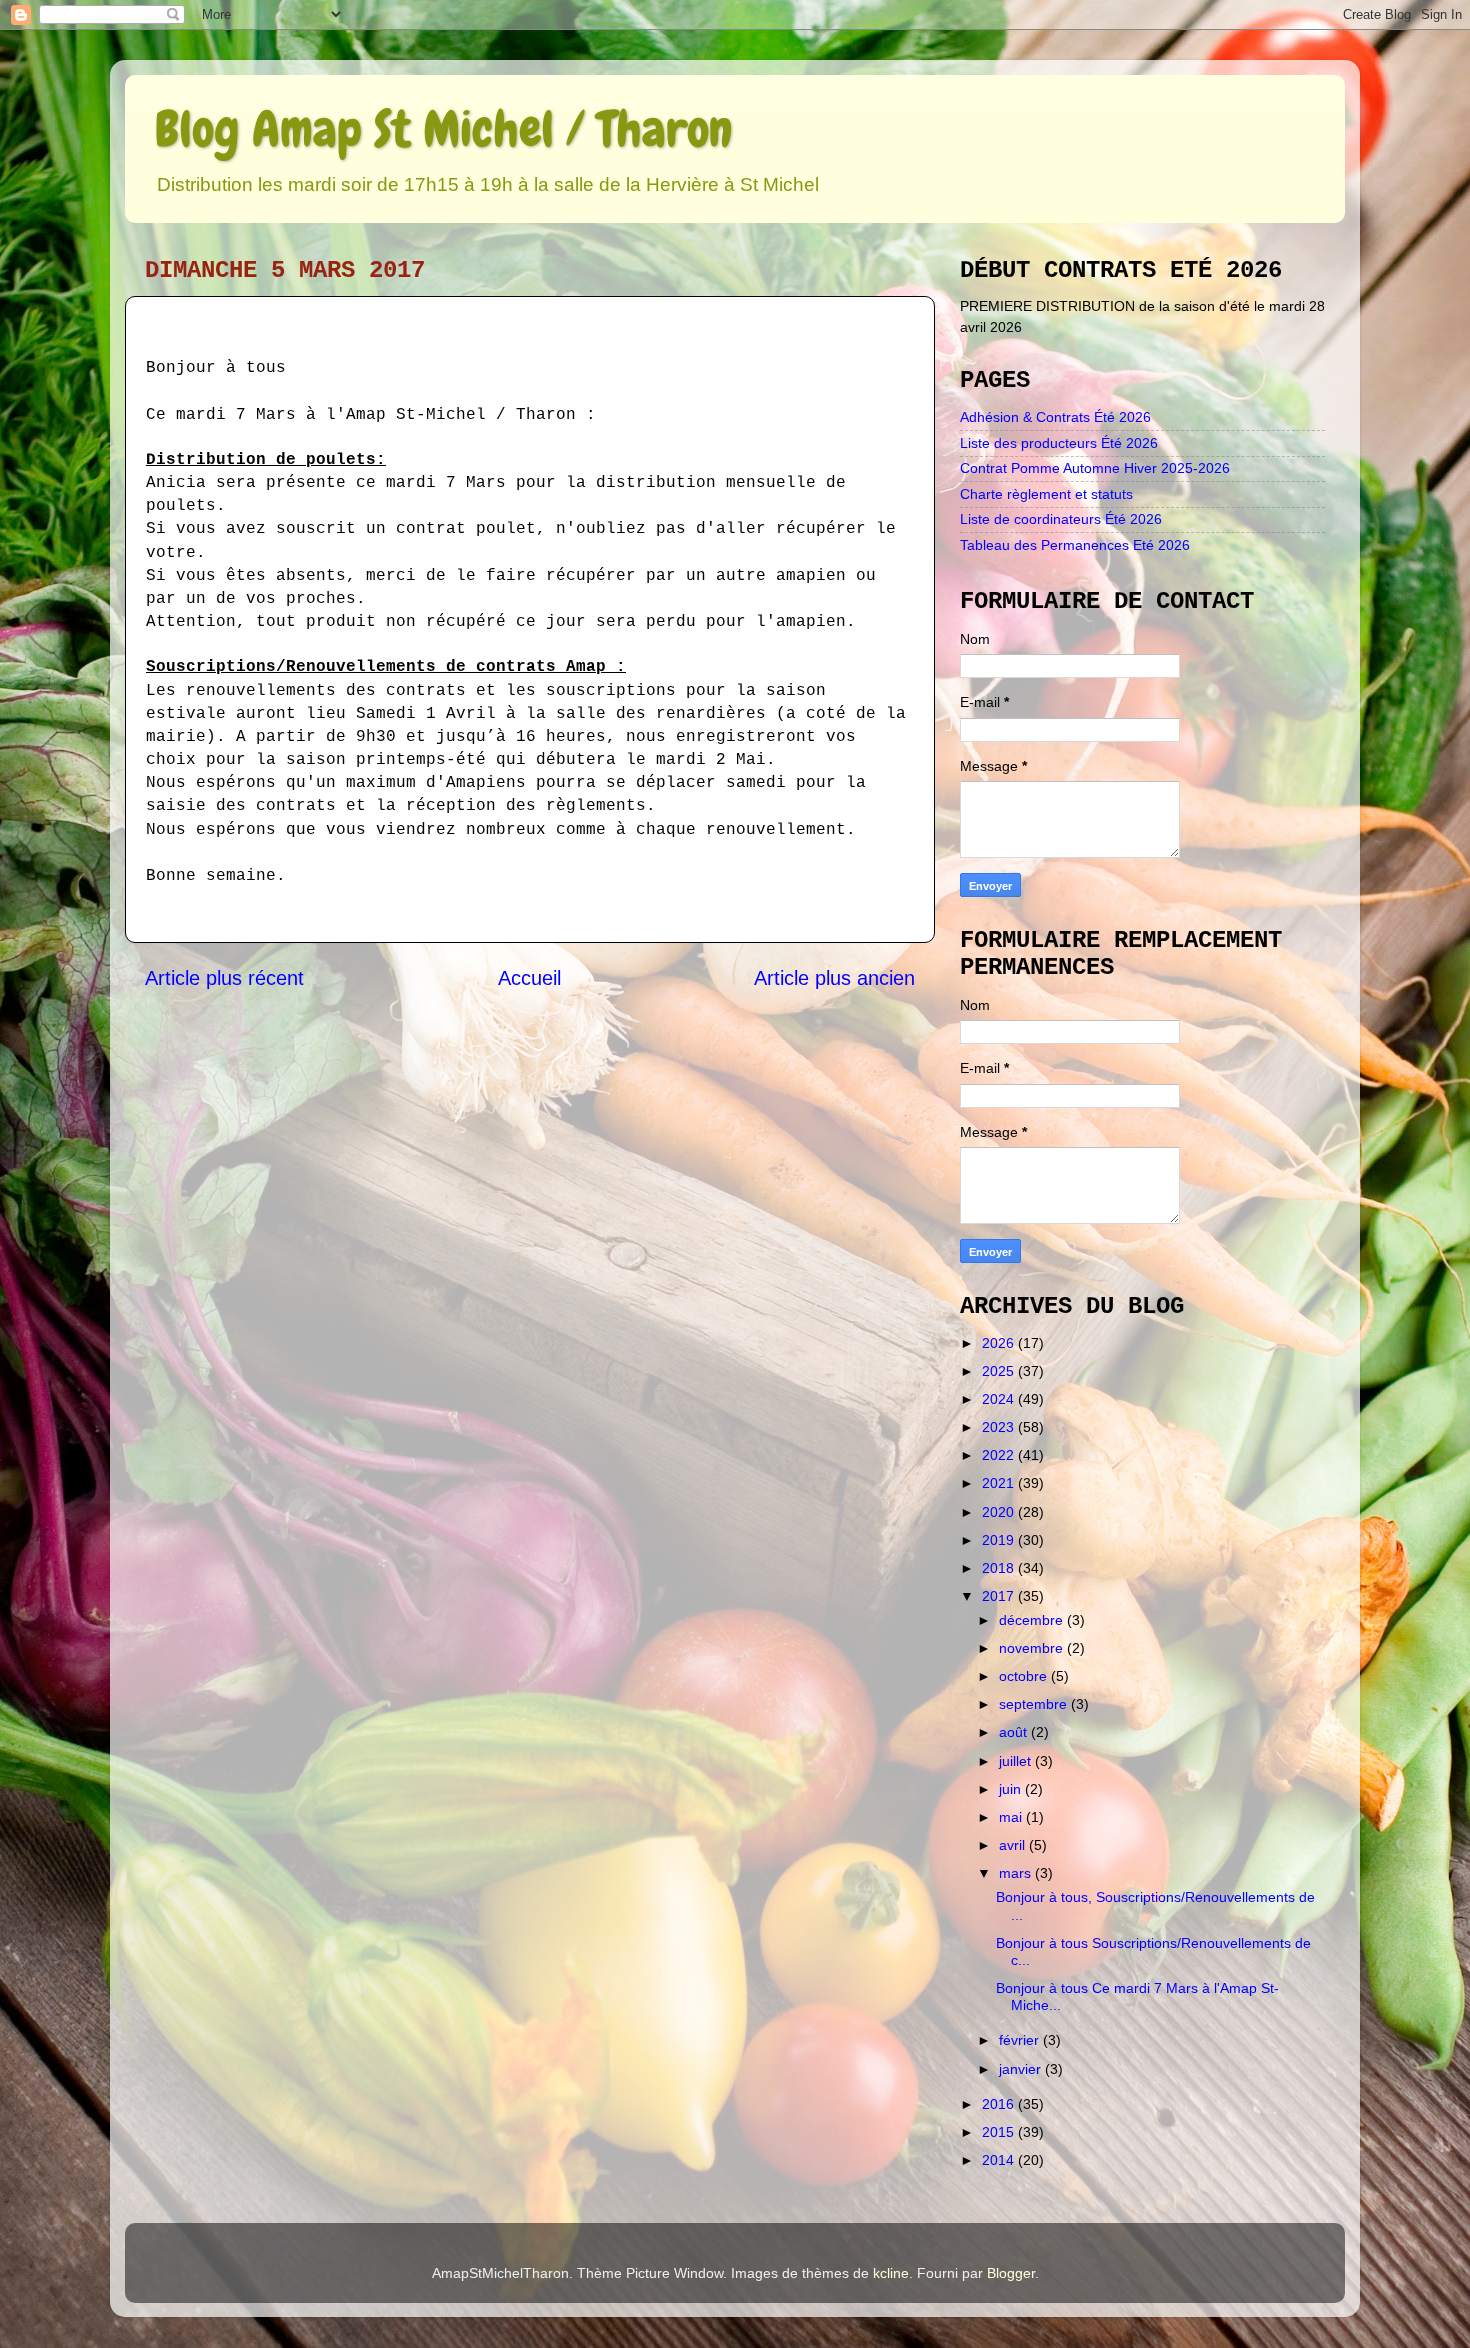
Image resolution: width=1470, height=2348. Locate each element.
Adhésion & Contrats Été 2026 (1055, 417)
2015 (1000, 2132)
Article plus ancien (834, 978)
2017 (1000, 1596)
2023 (1000, 1427)
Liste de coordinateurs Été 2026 (1061, 519)
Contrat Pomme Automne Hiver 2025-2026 (1095, 468)
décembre (1033, 1620)
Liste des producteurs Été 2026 (1059, 443)
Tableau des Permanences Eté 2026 (1075, 545)
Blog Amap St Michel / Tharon (443, 129)
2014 (1000, 2160)
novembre (1033, 1648)
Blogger (1011, 2273)
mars (1017, 1873)
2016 (1000, 2104)
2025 (1000, 1371)
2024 (1000, 1399)
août (1015, 1732)
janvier (1022, 2069)
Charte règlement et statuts (1046, 494)
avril (1014, 1845)
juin (1012, 1789)
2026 (1000, 1343)
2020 (1000, 1512)
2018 (1000, 1568)
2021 (1000, 1483)
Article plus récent (224, 978)
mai (1012, 1817)
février (1021, 2040)
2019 (1000, 1540)
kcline (891, 2273)
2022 (1000, 1455)
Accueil (529, 978)
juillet (1017, 1761)
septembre (1035, 1704)
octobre (1025, 1676)
